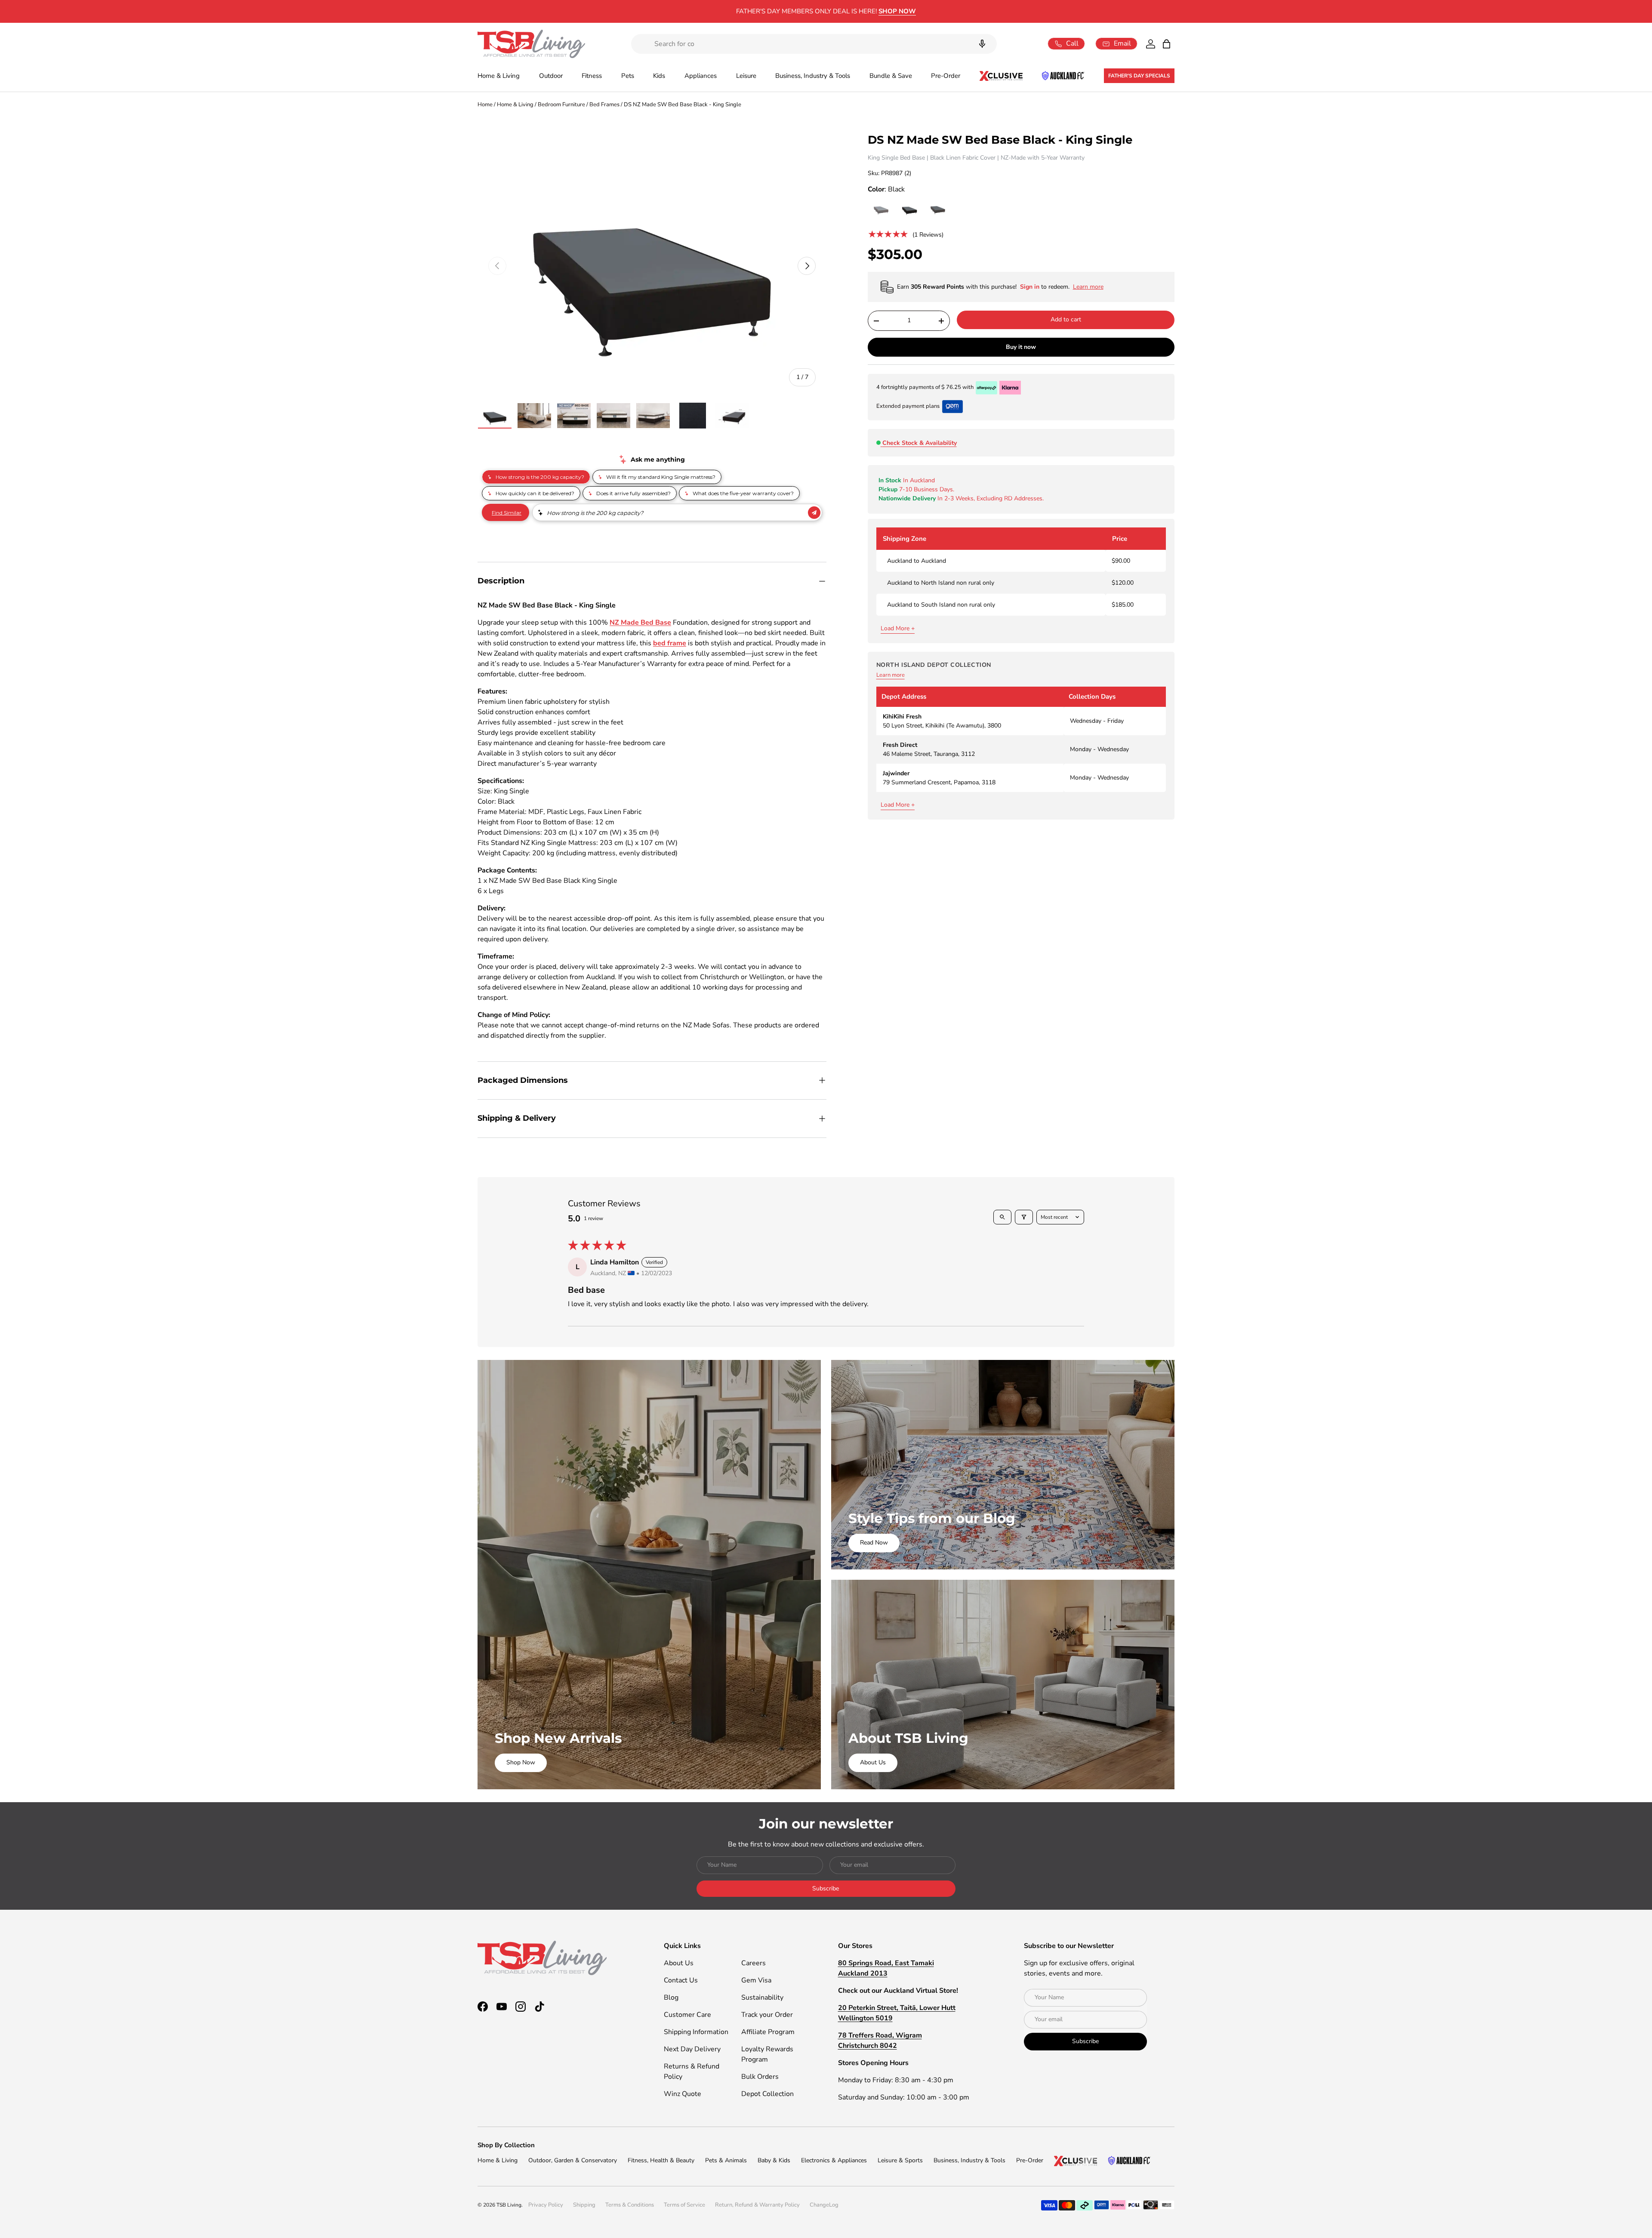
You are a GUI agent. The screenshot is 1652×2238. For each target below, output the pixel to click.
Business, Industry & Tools (813, 76)
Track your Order (767, 2015)
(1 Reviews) (928, 235)
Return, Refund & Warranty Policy (757, 2205)
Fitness (592, 76)
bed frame (670, 643)
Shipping (584, 2205)
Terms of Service (684, 2205)
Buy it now (1021, 347)
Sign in (1031, 287)
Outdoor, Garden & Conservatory (573, 2160)
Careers (754, 1963)
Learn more (891, 675)
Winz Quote (683, 2094)
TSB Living (509, 2205)
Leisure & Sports (900, 2160)
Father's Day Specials (1139, 76)
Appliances (701, 76)
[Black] (909, 210)
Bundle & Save (891, 76)
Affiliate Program (768, 2032)
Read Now (874, 1543)
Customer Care (687, 2015)
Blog (671, 1998)
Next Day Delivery (692, 2049)
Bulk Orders (760, 2077)
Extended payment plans (908, 406)
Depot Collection (767, 2094)
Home (485, 105)
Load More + (898, 628)
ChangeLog (824, 2205)
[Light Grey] (881, 210)
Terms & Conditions (630, 2205)
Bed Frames (604, 105)
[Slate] (938, 210)
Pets (628, 76)
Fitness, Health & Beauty (661, 2160)
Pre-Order (946, 76)
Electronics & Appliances (834, 2160)
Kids (659, 76)
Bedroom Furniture (561, 105)
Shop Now (521, 1762)
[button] (1167, 44)
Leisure (746, 76)
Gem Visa (756, 1980)
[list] (652, 266)
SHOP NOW (897, 11)
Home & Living (499, 76)
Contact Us (681, 1980)
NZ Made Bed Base (640, 623)
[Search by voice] (982, 44)
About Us (873, 1762)
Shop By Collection (506, 2145)
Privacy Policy (546, 2205)
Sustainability (762, 1998)
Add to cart (1066, 319)
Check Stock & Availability (920, 443)
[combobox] (814, 44)
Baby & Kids (774, 2160)
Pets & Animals (726, 2160)
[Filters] (1024, 1217)
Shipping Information (696, 2032)
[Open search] (1002, 1217)
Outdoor (551, 76)
